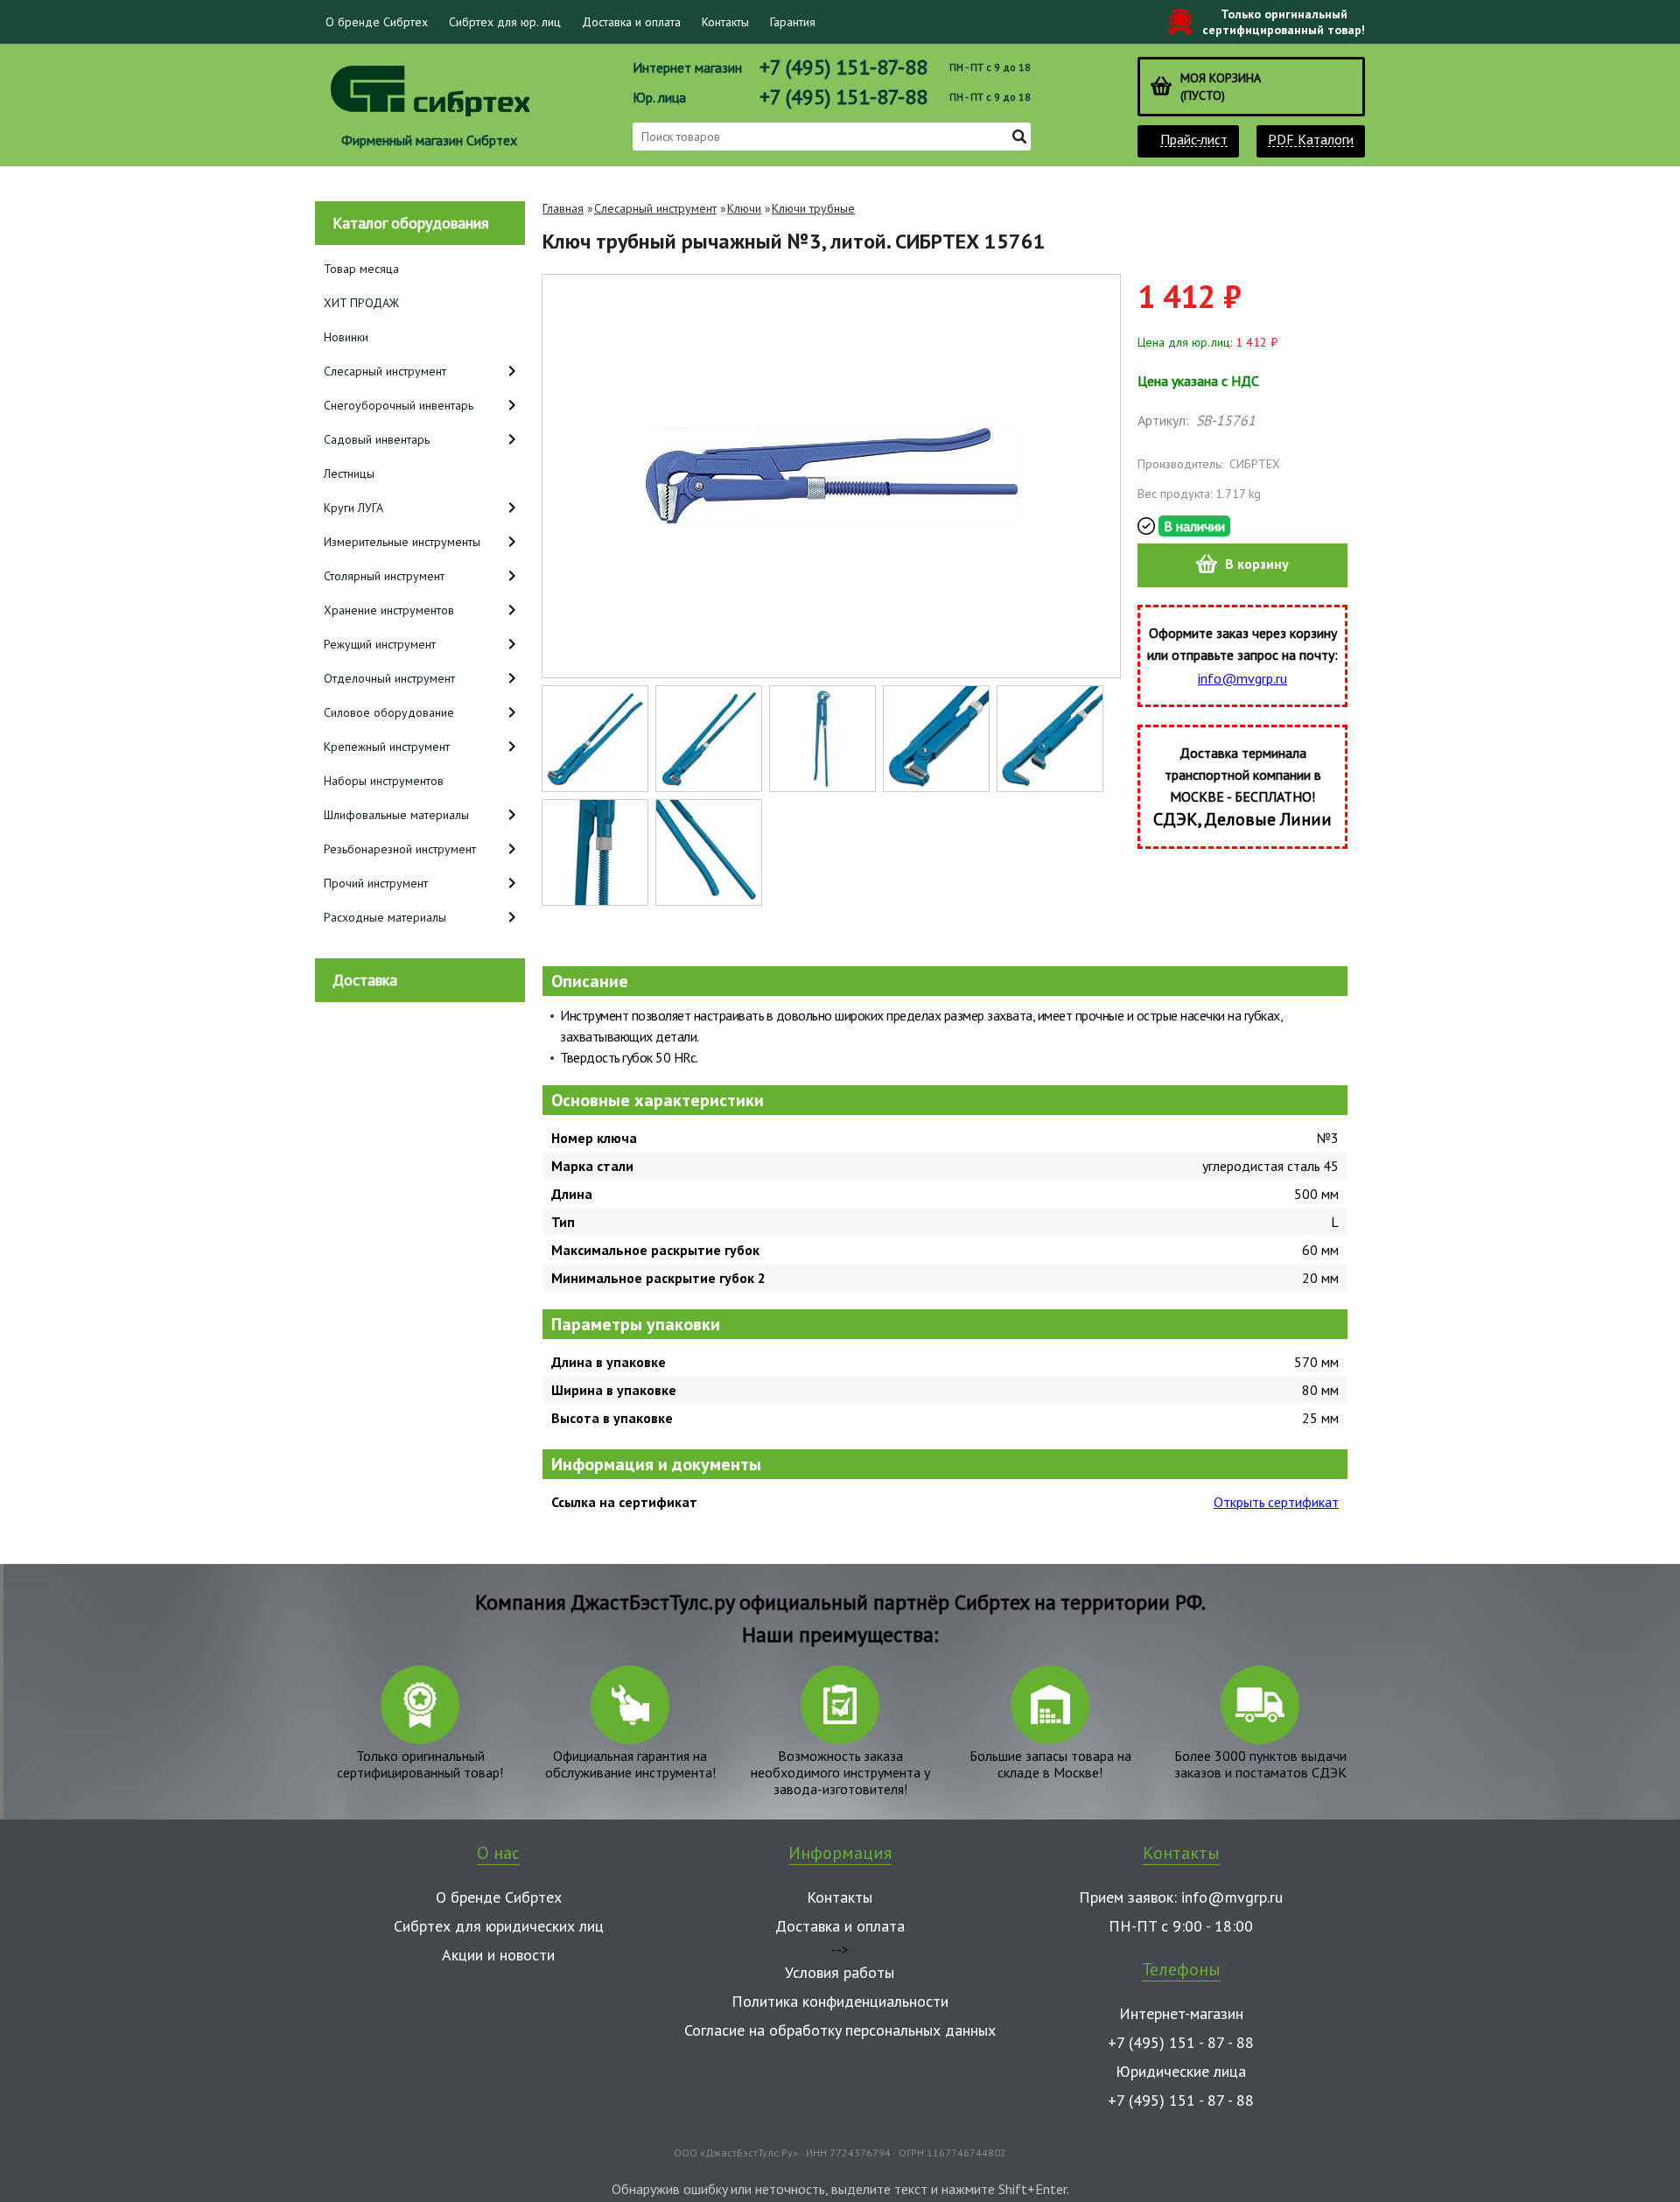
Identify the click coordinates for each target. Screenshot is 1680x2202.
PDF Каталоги (1311, 140)
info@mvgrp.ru (1242, 678)
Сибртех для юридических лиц (499, 1926)
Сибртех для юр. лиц (505, 22)
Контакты (725, 22)
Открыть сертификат (1276, 1502)
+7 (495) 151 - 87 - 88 (1181, 2042)
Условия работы (840, 1972)
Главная (563, 208)
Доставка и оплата (631, 22)
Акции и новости (498, 1955)
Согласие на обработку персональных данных (840, 2030)
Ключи (744, 208)
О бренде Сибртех (377, 22)
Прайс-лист (1194, 140)
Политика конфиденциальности (840, 2001)
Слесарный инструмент (655, 208)
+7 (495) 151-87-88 (843, 67)
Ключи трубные (813, 208)
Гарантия (793, 22)
